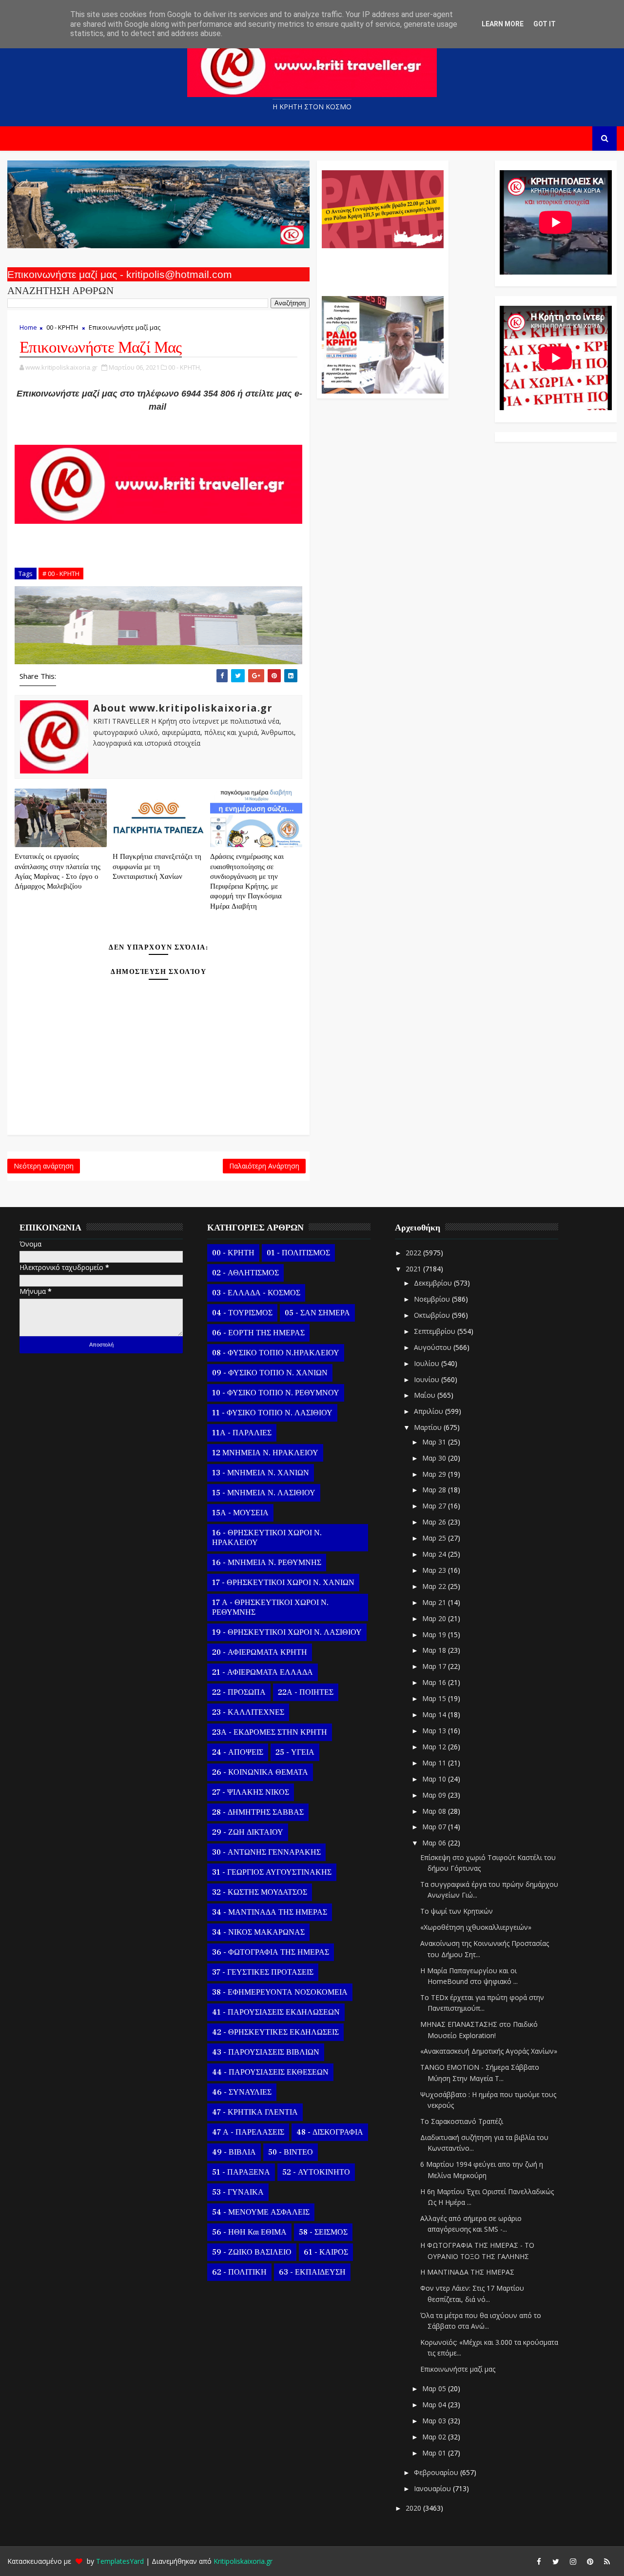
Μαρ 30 (435, 1458)
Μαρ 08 (435, 1811)
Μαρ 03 (435, 2421)
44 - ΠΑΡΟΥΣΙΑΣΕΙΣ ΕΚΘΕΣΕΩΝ (270, 2072)
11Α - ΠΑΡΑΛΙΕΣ (242, 1433)
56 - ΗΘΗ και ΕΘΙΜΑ (249, 2232)
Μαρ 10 (435, 1779)
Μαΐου (426, 1395)
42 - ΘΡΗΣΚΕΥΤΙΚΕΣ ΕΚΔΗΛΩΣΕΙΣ (275, 2032)
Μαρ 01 (435, 2453)
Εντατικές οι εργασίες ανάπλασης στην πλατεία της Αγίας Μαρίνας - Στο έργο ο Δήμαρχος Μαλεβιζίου (58, 872)
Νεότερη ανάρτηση (44, 1166)
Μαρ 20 (435, 1618)
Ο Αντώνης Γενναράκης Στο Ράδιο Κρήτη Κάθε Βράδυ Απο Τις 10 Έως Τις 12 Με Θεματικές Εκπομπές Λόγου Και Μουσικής (381, 267)
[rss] (607, 2561)
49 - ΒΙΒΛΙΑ (234, 2152)
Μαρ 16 (435, 1682)
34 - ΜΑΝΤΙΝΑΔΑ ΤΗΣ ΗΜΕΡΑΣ (270, 1912)
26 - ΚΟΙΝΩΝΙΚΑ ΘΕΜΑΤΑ (260, 1772)
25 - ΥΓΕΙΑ (295, 1752)
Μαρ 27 (435, 1506)
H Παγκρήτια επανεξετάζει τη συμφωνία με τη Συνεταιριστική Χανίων (157, 867)
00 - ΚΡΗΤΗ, (185, 367)
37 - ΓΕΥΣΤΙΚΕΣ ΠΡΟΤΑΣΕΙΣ (263, 1972)
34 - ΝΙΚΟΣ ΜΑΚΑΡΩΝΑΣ (258, 1932)
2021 (414, 1269)
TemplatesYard (120, 2561)
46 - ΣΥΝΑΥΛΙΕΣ (242, 2092)
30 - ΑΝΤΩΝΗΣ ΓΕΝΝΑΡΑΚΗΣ (266, 1852)
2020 (414, 2508)
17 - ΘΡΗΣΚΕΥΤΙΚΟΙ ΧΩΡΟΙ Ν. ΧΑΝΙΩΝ (283, 1583)
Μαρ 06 (435, 1843)
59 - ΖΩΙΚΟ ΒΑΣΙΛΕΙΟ (252, 2252)
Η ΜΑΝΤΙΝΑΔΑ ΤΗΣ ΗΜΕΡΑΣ (467, 2272)
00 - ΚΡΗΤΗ (62, 327)
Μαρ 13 (435, 1731)
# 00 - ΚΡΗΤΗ (61, 574)
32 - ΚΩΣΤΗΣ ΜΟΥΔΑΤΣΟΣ (260, 1892)
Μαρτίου (429, 1427)
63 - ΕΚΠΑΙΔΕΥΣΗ (312, 2272)
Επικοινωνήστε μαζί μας (458, 2369)
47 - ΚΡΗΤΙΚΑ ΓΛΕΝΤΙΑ (255, 2112)
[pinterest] (590, 2561)
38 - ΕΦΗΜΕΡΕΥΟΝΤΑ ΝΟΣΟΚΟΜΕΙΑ (280, 1992)
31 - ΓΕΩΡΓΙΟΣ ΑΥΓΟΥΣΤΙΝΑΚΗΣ (272, 1872)
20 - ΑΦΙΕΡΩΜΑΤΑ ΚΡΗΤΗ (260, 1652)
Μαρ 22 (435, 1586)
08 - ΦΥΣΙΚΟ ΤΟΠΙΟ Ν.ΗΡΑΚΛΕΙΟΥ (276, 1353)
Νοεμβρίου (433, 1299)
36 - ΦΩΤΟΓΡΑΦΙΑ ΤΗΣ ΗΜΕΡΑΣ (271, 1952)
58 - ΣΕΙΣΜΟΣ (323, 2232)
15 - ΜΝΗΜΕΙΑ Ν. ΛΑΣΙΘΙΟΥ (264, 1493)
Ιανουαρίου (433, 2488)
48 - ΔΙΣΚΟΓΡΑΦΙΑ (330, 2132)
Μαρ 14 (435, 1714)
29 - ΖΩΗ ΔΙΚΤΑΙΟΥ (248, 1832)
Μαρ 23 (435, 1570)
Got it (545, 24)
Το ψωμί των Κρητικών (457, 1911)
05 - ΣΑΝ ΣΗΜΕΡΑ (317, 1313)
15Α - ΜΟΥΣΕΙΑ (240, 1513)
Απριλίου (429, 1411)
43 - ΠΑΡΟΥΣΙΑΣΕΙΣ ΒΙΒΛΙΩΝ (266, 2052)
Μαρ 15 (435, 1698)
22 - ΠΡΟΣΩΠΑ (239, 1692)
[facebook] (539, 2561)
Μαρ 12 (435, 1747)
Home (28, 327)
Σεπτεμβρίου (436, 1331)
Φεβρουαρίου (437, 2472)
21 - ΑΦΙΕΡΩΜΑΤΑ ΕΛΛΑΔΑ (263, 1672)
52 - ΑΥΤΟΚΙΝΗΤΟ (316, 2172)
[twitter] (556, 2561)
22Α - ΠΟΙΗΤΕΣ (306, 1692)
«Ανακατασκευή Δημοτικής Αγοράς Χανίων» (489, 2051)
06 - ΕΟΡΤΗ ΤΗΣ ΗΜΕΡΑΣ (258, 1333)
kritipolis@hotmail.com (159, 433)
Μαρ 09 (435, 1795)
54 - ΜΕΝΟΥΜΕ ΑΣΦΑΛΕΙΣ (261, 2212)
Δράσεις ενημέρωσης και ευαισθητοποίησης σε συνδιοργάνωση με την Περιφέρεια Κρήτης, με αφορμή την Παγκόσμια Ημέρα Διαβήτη (247, 881)
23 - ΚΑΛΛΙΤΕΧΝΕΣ (248, 1712)
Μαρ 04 (435, 2405)
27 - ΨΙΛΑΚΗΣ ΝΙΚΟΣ (251, 1792)
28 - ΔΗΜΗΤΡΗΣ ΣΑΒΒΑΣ (258, 1812)
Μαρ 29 (435, 1474)
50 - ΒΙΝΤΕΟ (291, 2152)
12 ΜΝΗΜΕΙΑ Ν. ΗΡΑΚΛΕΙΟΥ (265, 1453)
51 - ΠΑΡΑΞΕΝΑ (241, 2172)
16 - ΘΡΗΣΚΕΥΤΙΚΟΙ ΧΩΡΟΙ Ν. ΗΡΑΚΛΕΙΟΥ (267, 1538)
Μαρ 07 (435, 1827)
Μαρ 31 (435, 1442)
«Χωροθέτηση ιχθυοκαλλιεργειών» (476, 1927)
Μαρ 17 (435, 1666)
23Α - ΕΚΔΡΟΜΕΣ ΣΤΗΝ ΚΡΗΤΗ (270, 1732)
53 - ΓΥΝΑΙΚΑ (238, 2192)
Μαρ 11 (435, 1763)
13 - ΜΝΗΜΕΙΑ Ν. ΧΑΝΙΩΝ (261, 1473)
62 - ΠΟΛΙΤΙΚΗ (239, 2272)
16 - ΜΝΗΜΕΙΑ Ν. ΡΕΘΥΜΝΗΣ (267, 1563)
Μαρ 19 (435, 1635)
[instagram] (573, 2561)
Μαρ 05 (435, 2388)
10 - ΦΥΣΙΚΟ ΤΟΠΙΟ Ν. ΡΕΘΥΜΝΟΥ (276, 1393)
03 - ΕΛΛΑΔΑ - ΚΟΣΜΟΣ (256, 1293)
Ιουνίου (428, 1379)
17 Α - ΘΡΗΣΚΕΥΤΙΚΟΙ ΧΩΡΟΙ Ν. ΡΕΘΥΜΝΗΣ (270, 1607)
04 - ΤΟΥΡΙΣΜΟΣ (242, 1313)
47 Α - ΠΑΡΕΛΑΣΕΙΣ (248, 2132)
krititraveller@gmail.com (158, 420)
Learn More (503, 24)
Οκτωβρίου (433, 1315)
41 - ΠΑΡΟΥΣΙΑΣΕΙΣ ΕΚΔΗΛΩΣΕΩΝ (276, 2012)
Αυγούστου (434, 1347)
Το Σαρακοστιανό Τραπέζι (462, 2121)
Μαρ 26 (435, 1522)
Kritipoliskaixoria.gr (243, 2561)
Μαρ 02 (435, 2437)
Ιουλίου (428, 1363)
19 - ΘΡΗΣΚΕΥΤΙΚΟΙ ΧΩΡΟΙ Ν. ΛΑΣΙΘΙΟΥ (287, 1632)
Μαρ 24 (435, 1554)
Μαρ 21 (435, 1602)
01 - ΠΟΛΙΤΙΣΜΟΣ (298, 1253)
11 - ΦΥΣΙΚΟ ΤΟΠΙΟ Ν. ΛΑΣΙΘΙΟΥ (272, 1413)
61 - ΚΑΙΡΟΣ (326, 2252)
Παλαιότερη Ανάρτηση (264, 1166)
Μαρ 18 (435, 1650)
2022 (414, 1253)
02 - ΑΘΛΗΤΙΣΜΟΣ (245, 1273)
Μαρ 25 (435, 1538)
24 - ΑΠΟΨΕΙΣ (238, 1752)
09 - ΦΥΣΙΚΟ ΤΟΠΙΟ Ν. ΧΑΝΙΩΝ (270, 1373)
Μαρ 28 (435, 1490)
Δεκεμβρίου (434, 1283)
